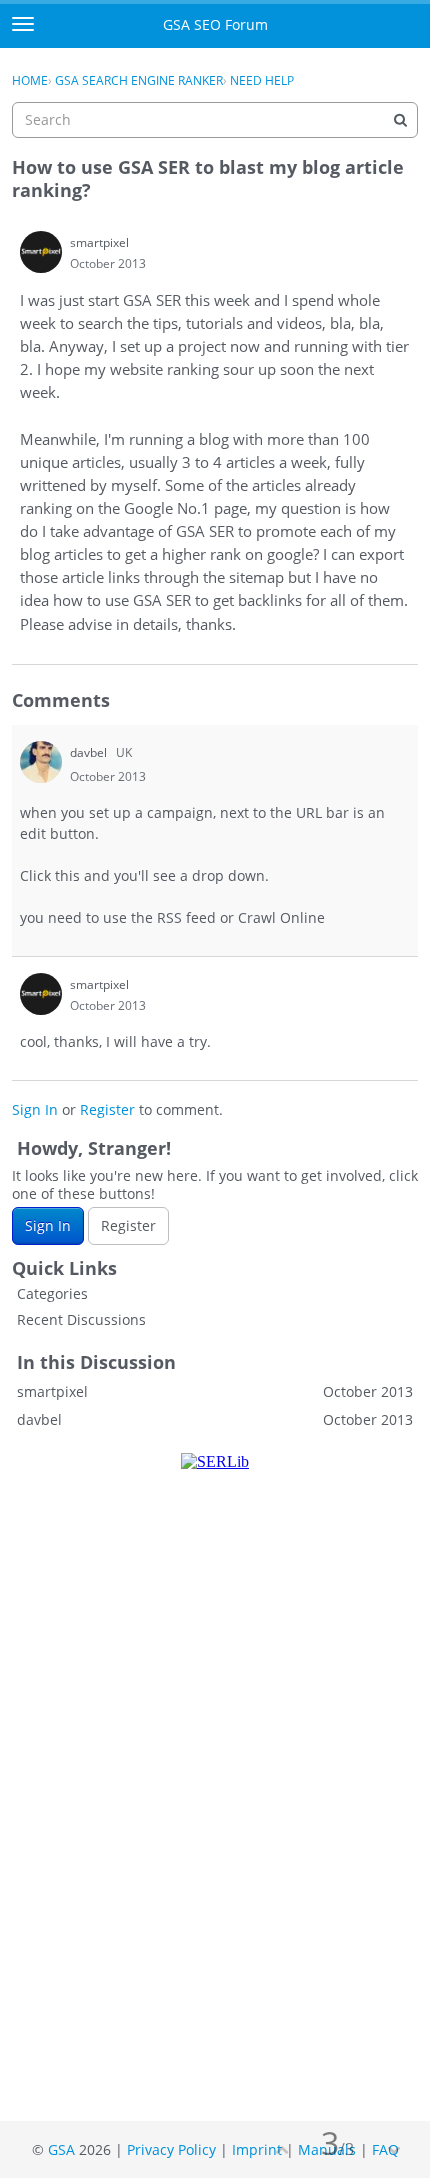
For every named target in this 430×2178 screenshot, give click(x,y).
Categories (52, 1293)
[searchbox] (215, 120)
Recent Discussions (81, 1319)
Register (107, 1109)
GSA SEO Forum (215, 24)
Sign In (35, 1109)
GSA (61, 2149)
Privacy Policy (171, 2149)
